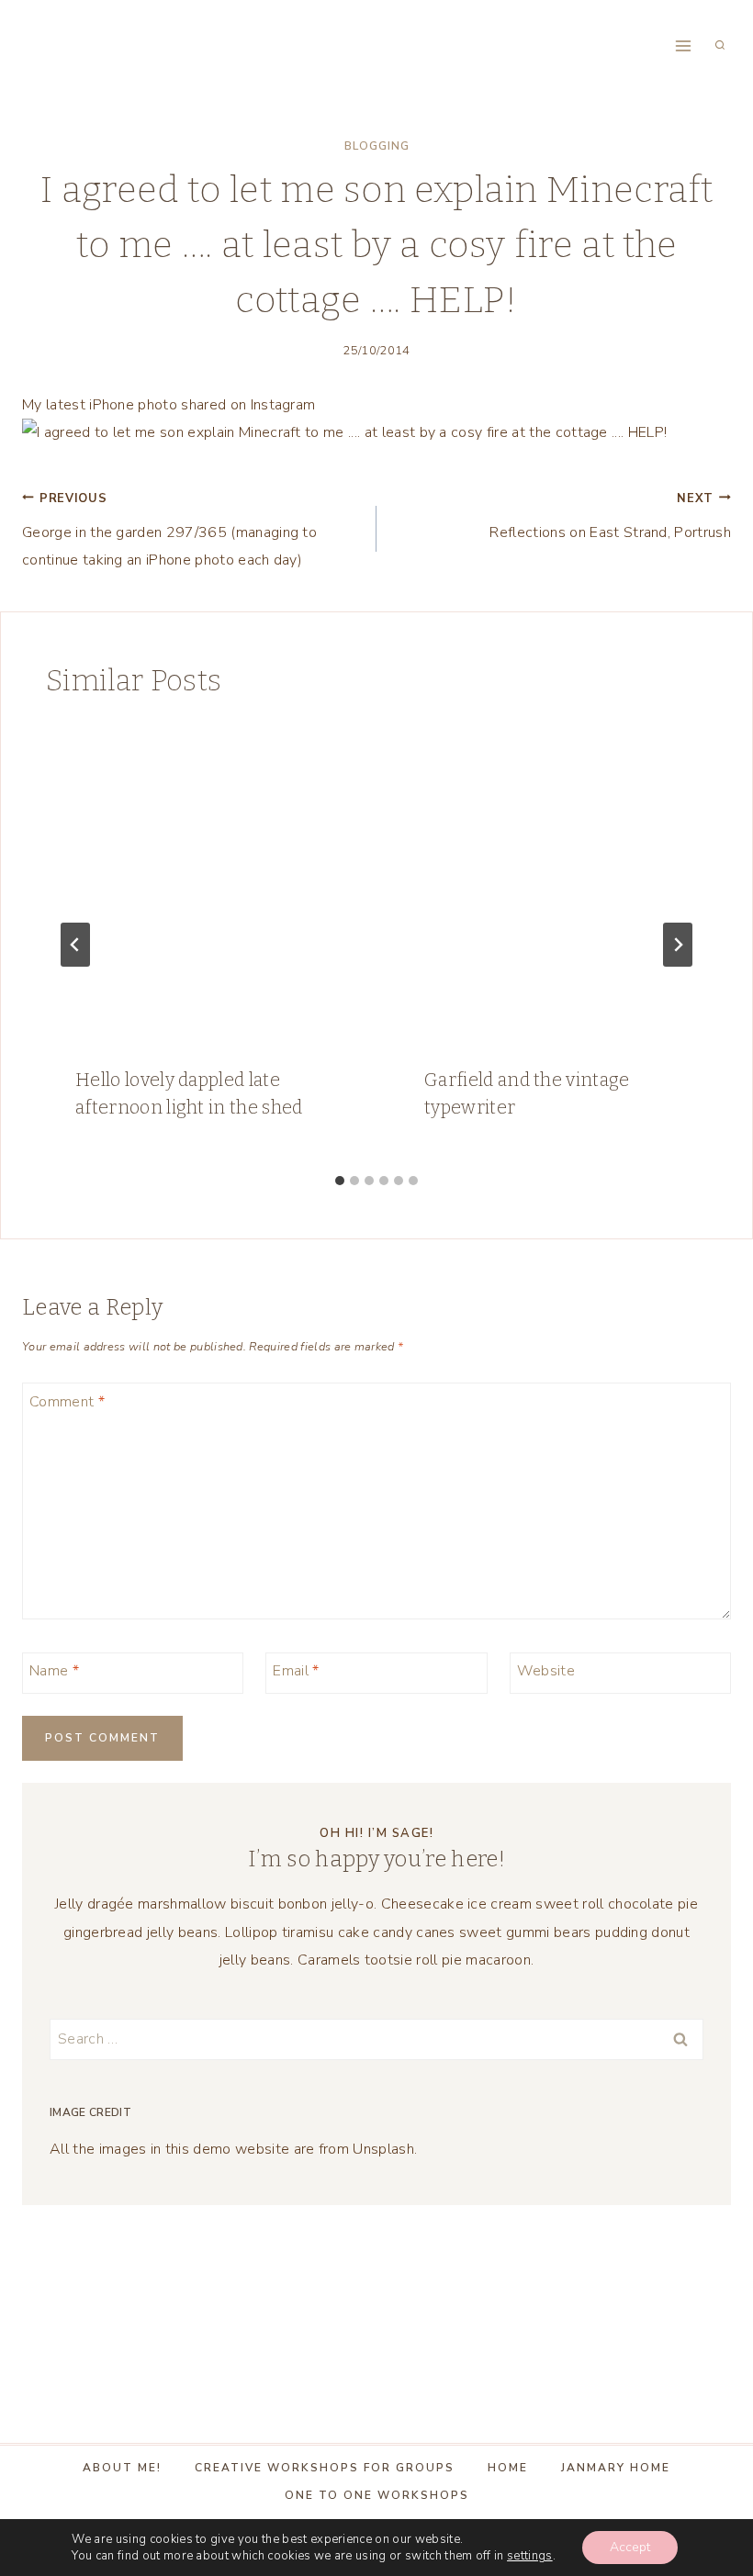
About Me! (122, 2468)
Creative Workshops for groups (325, 2468)
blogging (377, 146)
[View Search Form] (720, 46)
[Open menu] (683, 45)
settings (530, 2556)
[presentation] (202, 880)
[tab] (340, 1181)
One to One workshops (377, 2495)
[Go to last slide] (75, 945)
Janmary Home (616, 2468)
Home (508, 2468)
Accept (630, 2547)
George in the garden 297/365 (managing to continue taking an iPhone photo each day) (169, 531)
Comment (67, 1402)
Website (546, 1671)
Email (296, 1671)
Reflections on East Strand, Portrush (610, 516)
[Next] (678, 945)
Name (54, 1671)
